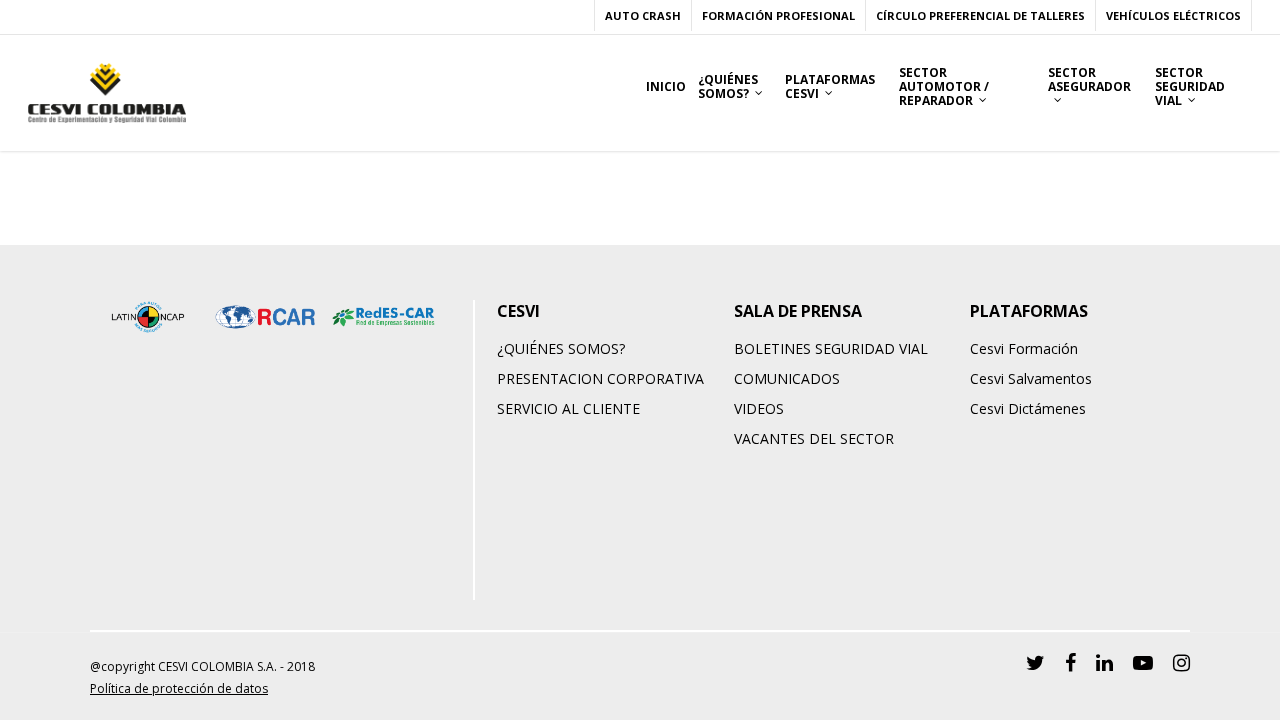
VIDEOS (759, 408)
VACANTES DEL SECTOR (814, 438)
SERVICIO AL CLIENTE (568, 408)
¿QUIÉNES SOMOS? (561, 348)
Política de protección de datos (179, 688)
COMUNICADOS (787, 378)
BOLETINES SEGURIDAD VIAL (831, 348)
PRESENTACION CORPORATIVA (600, 378)
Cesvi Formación (1024, 348)
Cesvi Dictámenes (1028, 408)
